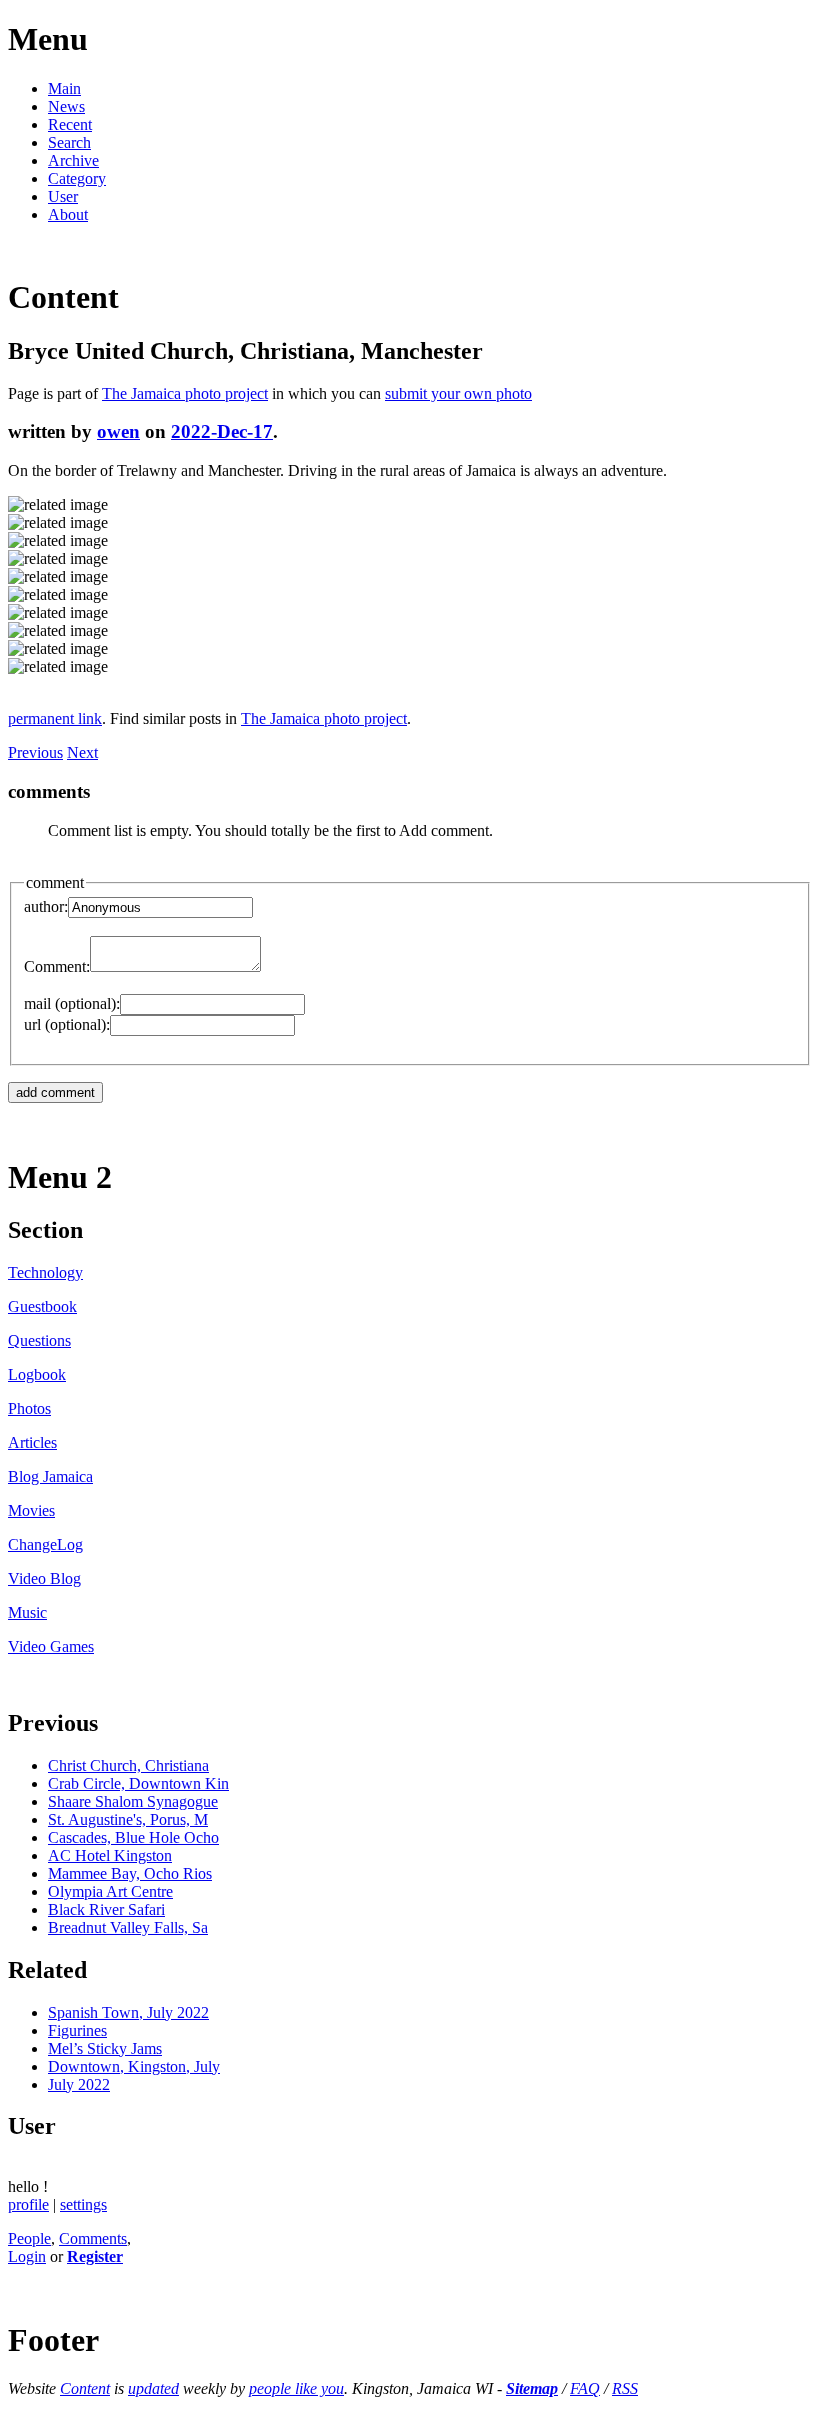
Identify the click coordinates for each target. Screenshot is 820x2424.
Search (69, 142)
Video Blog (44, 1578)
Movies (31, 1510)
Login (27, 2256)
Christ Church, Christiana (128, 1765)
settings (83, 2204)
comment (55, 882)
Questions (39, 1340)
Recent (70, 124)
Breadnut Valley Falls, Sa (128, 1927)
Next (82, 752)
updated (153, 2388)
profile (28, 2204)
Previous (35, 752)
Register (95, 2256)
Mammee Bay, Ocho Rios (130, 1873)
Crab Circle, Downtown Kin (138, 1783)
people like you (296, 2388)
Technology (45, 1272)
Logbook (37, 1374)
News (66, 106)
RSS (625, 2388)
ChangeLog (45, 1544)
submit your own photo (458, 393)
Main (64, 88)
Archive (73, 160)
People (29, 2238)
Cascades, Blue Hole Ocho (133, 1837)
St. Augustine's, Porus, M (128, 1819)
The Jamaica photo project (185, 393)
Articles (32, 1442)
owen (118, 431)
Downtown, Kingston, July (134, 2066)
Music (27, 1612)
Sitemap (532, 2388)
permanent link (55, 718)
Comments (93, 2238)
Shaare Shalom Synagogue (133, 1801)
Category (77, 178)
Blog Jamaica (50, 1476)
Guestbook (42, 1306)
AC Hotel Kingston (110, 1855)
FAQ (585, 2388)
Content (85, 2388)
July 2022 (79, 2084)
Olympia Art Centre (110, 1891)
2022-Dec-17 (222, 431)
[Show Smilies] (271, 966)
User (63, 196)
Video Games (51, 1646)
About (68, 214)
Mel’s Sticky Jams (105, 2048)
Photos (29, 1408)
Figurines (77, 2030)
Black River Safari (106, 1909)
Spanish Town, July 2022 (128, 2012)
